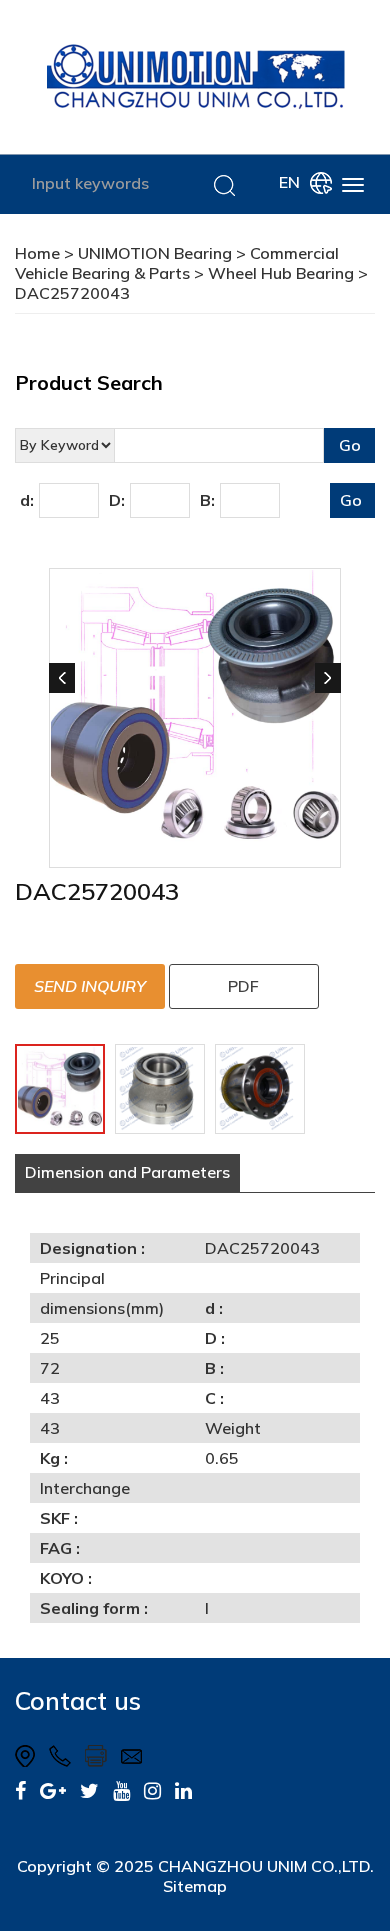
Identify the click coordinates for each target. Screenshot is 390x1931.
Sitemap (195, 1886)
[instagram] (152, 1790)
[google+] (53, 1790)
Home (37, 253)
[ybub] (121, 1790)
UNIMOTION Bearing (155, 253)
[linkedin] (183, 1790)
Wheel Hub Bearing (281, 273)
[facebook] (20, 1790)
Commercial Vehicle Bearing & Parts (177, 263)
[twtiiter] (89, 1790)
